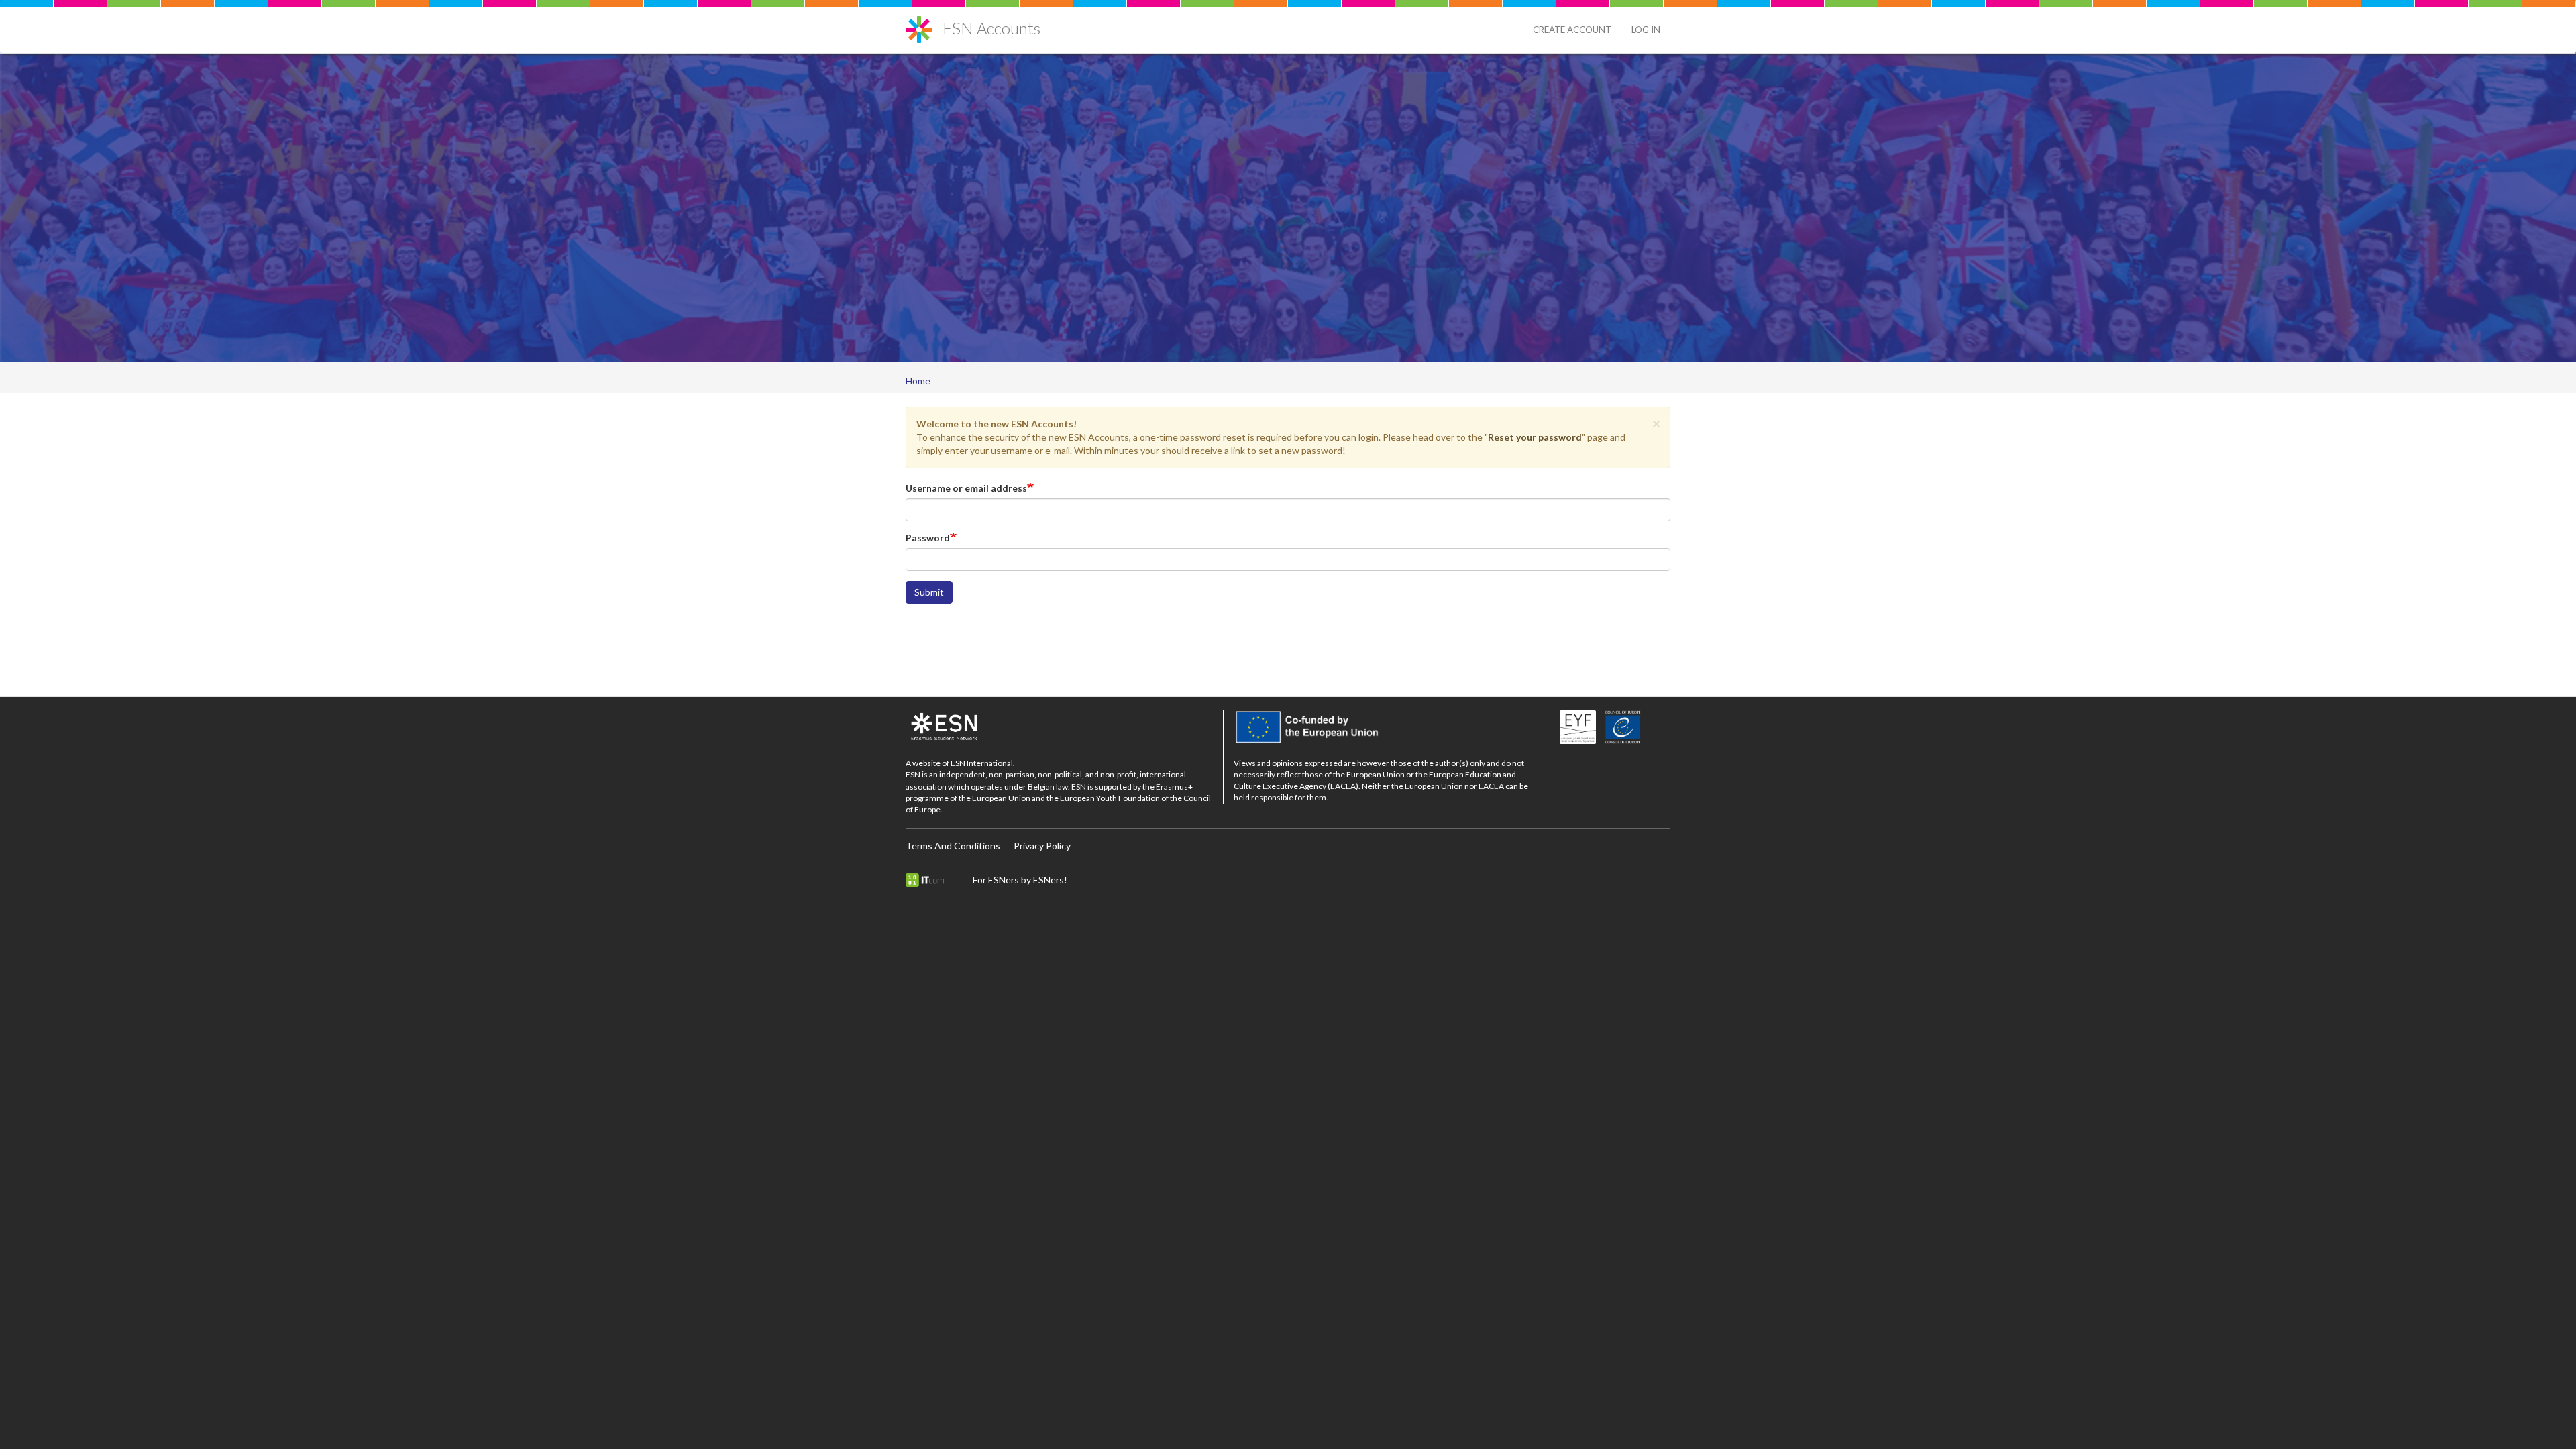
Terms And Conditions (953, 846)
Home (918, 381)
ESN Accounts (991, 28)
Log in (1646, 30)
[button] (1656, 423)
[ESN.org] (1059, 727)
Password (928, 538)
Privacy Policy (1042, 846)
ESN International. (983, 763)
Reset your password (1535, 437)
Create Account (1572, 30)
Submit (929, 592)
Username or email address (966, 488)
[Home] (924, 24)
